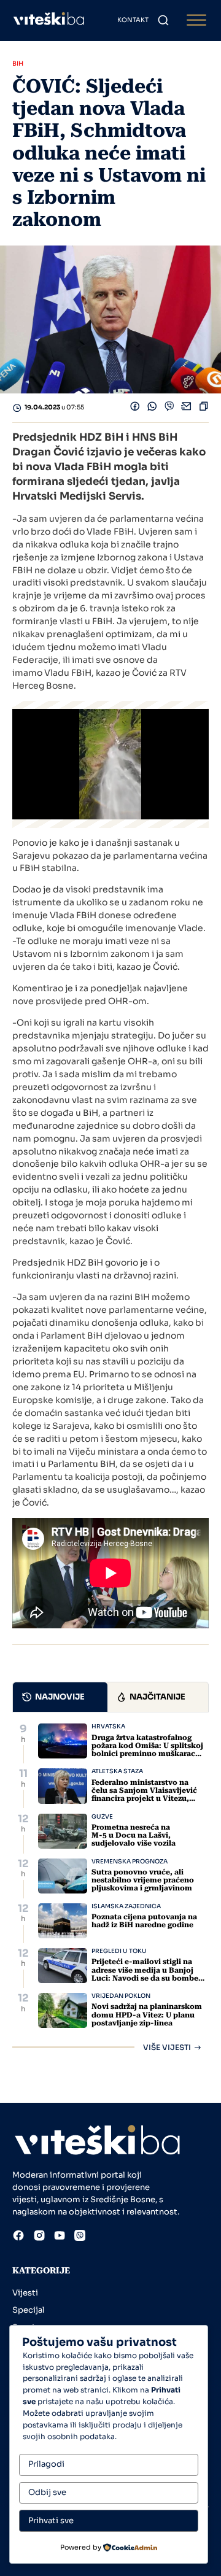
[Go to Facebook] (18, 2237)
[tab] (60, 1697)
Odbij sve (47, 2492)
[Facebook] (135, 408)
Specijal (29, 2310)
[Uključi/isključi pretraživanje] (163, 20)
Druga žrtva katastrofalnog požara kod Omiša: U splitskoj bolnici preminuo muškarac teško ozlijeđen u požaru (147, 1750)
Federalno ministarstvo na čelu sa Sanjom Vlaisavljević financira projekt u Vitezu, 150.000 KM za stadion (144, 1795)
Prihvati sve (51, 2520)
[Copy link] (204, 408)
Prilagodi (46, 2464)
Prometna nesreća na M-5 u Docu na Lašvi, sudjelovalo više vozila (134, 1835)
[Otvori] (196, 21)
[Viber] (169, 408)
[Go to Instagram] (39, 2237)
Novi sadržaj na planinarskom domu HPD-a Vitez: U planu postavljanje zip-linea (147, 2014)
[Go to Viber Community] (80, 2237)
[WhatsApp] (152, 408)
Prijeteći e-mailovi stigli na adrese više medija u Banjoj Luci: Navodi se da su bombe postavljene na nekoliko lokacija (145, 1978)
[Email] (187, 408)
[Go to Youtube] (60, 2237)
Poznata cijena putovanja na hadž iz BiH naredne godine (144, 1921)
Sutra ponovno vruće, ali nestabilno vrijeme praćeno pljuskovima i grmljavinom (143, 1880)
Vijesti (25, 2293)
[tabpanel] (110, 1887)
